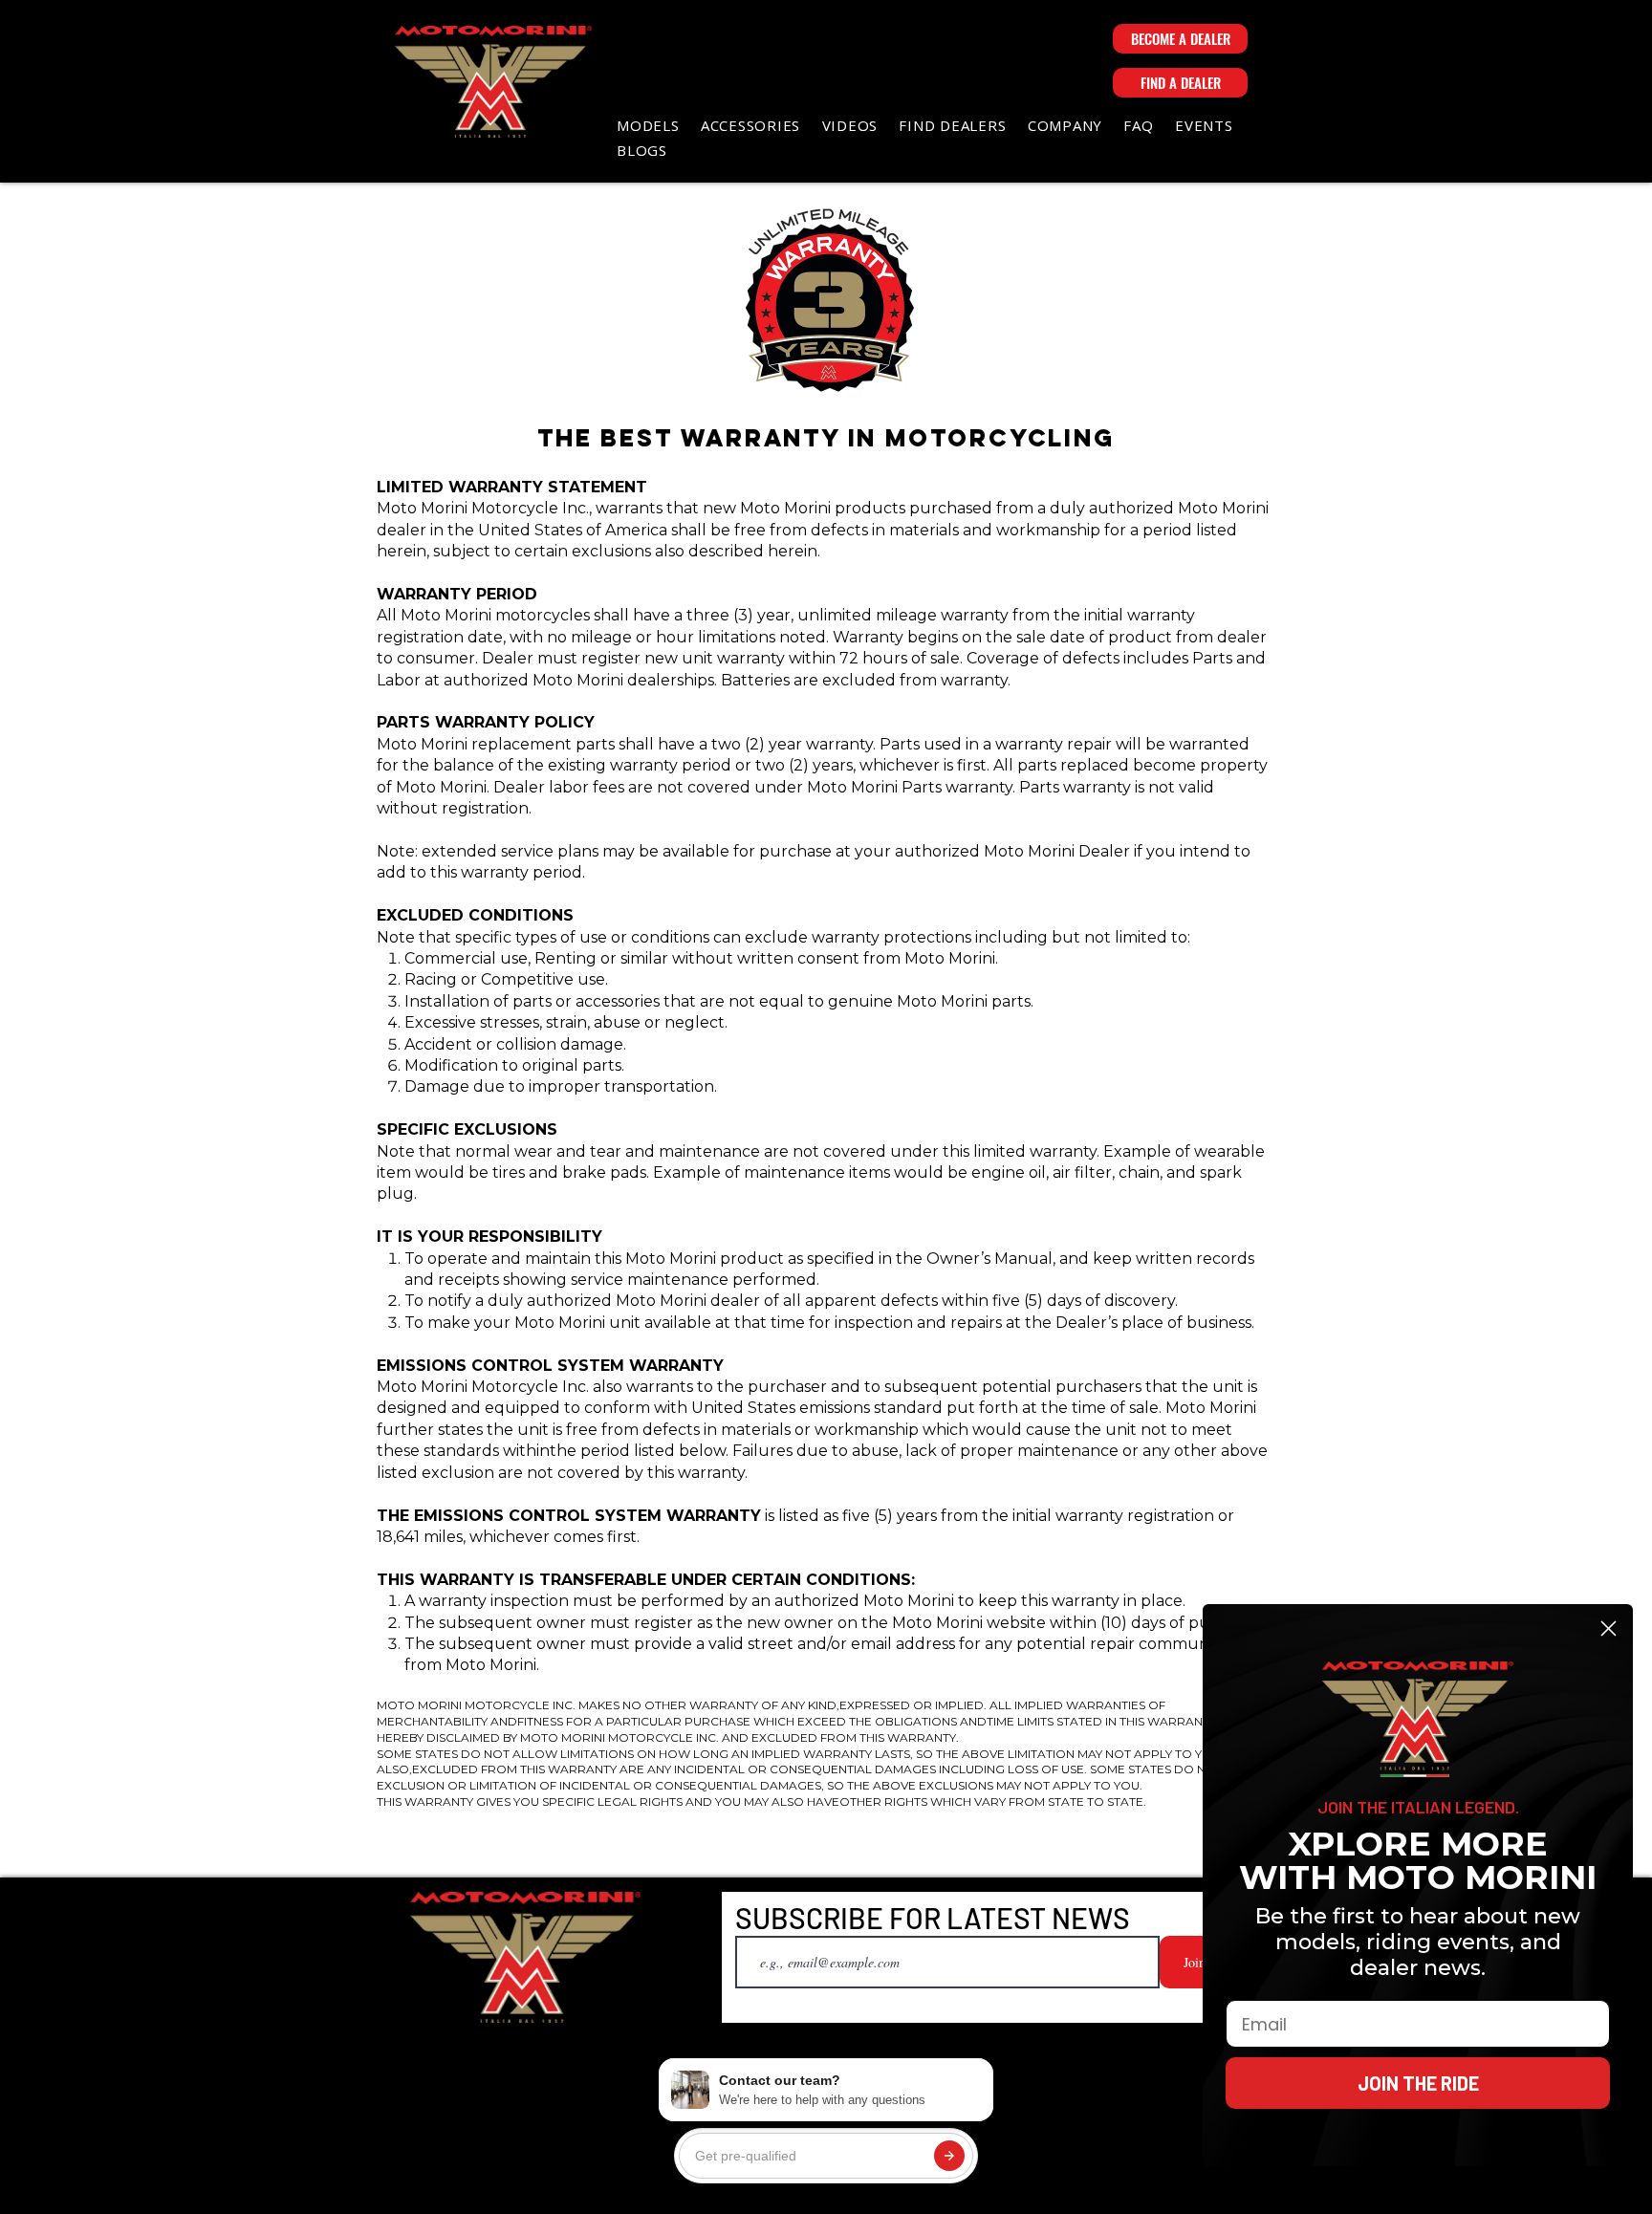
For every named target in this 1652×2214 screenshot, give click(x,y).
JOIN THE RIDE (1418, 2083)
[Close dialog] (1609, 1628)
